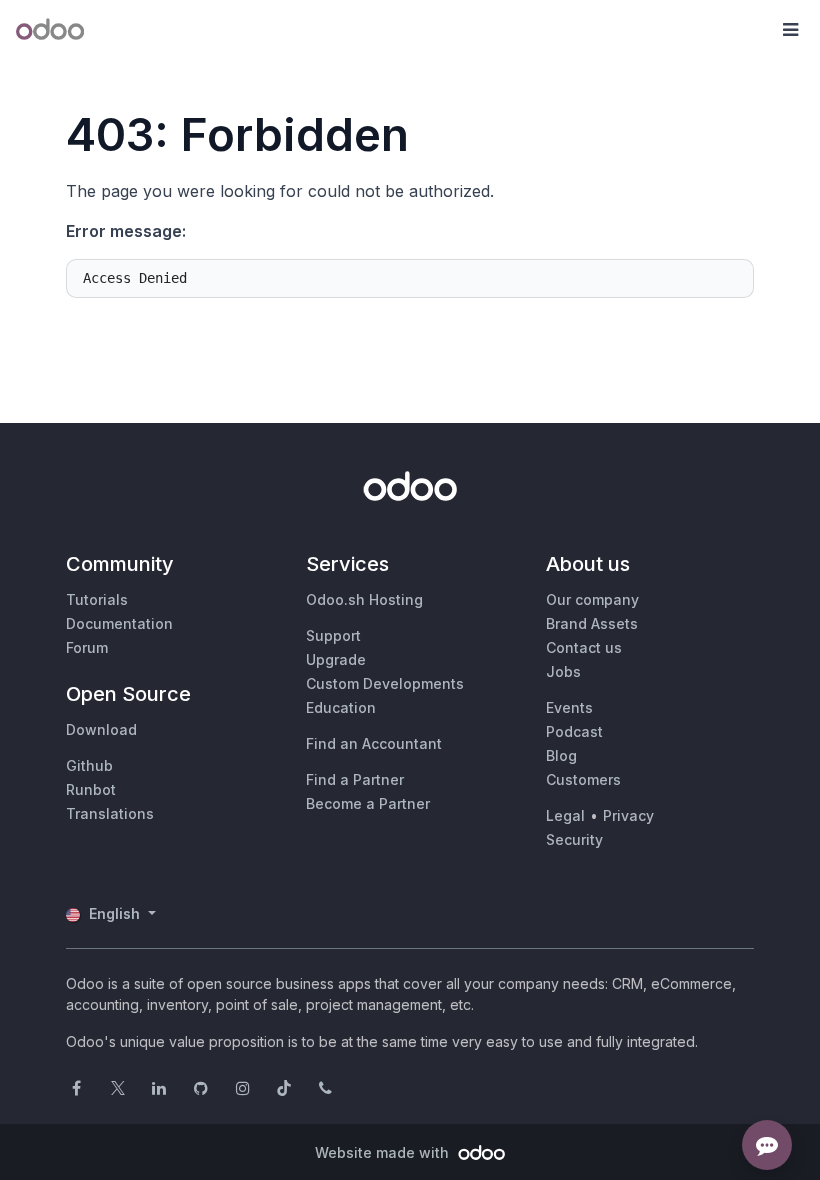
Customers (583, 779)
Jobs (563, 671)
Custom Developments (385, 683)
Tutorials (97, 599)
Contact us (584, 647)
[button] (790, 30)
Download (101, 729)
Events (569, 707)
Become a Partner (368, 803)
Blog (561, 755)
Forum (87, 647)
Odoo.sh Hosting (364, 599)
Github (89, 765)
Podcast (574, 731)
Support (333, 635)
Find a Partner (355, 779)
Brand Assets (592, 623)
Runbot (91, 789)
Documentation (119, 623)
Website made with (384, 1152)
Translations (110, 813)
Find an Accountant (374, 743)
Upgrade (336, 659)
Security (574, 839)
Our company (592, 599)
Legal (565, 815)
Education (341, 707)
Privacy (628, 815)
